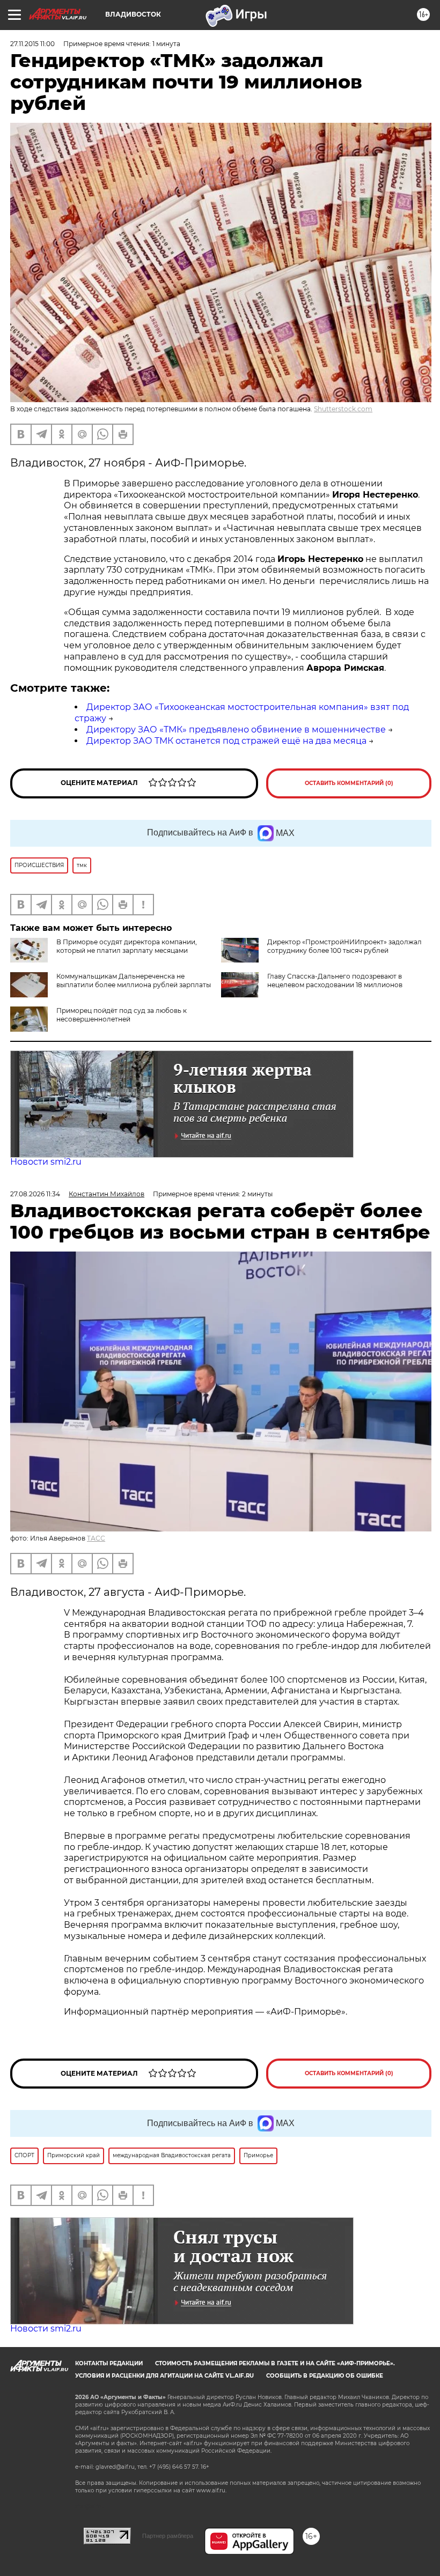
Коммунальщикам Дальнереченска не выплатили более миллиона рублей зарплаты (134, 980)
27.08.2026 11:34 (35, 1194)
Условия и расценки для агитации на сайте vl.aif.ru (164, 2376)
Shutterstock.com (343, 409)
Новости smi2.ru (46, 1162)
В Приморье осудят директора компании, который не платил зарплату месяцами (127, 946)
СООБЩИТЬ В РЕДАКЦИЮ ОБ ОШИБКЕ (325, 2376)
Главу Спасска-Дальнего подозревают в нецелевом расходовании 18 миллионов (335, 980)
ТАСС (96, 1538)
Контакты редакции (109, 2363)
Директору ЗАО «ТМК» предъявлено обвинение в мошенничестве (236, 730)
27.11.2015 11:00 (32, 44)
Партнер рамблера (168, 2536)
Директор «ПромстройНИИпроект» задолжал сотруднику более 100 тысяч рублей (344, 946)
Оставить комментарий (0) (349, 783)
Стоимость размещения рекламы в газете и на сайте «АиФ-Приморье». (275, 2363)
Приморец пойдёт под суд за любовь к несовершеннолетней (122, 1015)
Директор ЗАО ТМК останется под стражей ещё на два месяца (226, 741)
